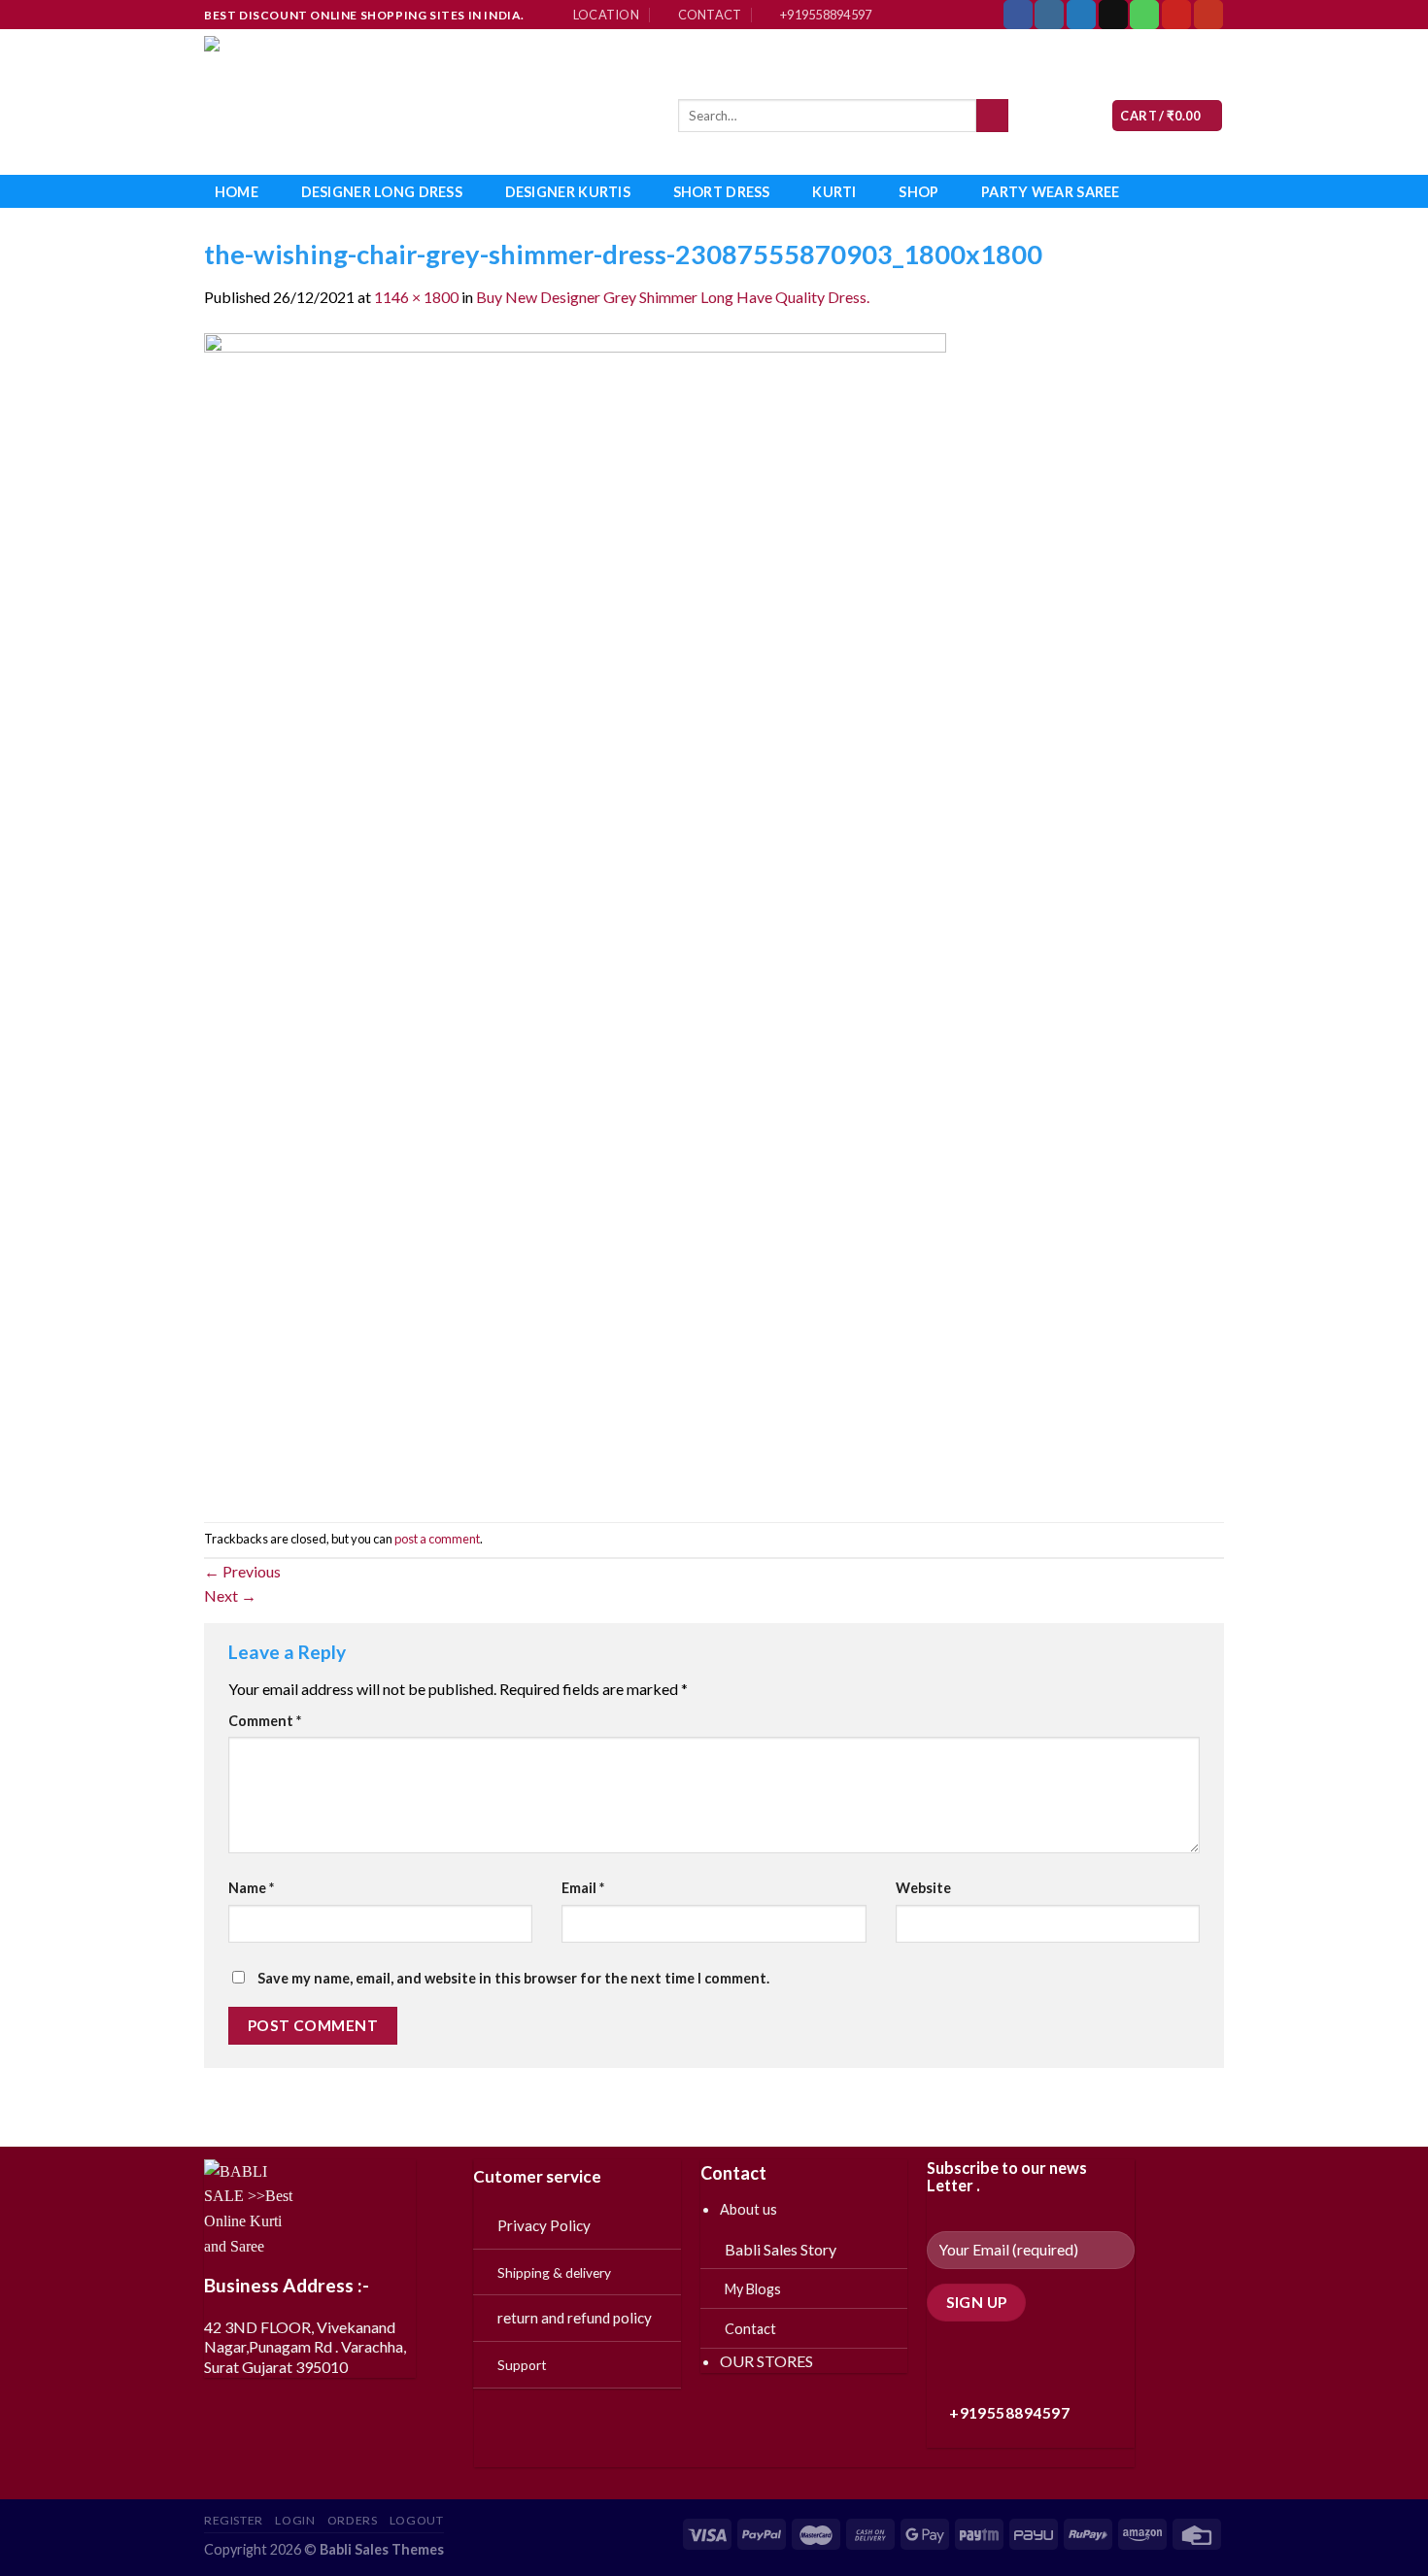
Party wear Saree (1051, 192)
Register (234, 2520)
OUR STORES (766, 2361)
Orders (353, 2520)
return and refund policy (575, 2318)
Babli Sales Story (781, 2249)
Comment (265, 1721)
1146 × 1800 (416, 297)
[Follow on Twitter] (1081, 15)
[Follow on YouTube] (1208, 15)
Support (522, 2365)
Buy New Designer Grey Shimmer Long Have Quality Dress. (673, 297)
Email (583, 1888)
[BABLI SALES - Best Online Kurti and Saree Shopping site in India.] (426, 102)
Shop (918, 192)
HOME (237, 192)
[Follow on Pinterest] (1176, 15)
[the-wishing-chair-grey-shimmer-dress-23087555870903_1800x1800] (575, 914)
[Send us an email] (1113, 15)
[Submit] (992, 116)
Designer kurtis (568, 192)
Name (251, 1888)
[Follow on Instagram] (1049, 15)
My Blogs (753, 2289)
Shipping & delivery (554, 2272)
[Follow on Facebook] (1018, 15)
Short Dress (722, 192)
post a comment (437, 1539)
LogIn (295, 2520)
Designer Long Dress (382, 192)
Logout (417, 2520)
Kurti (834, 192)
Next (230, 1595)
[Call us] (1144, 15)
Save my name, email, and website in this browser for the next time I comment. (513, 1978)
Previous (242, 1571)
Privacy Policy (544, 2225)
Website (923, 1888)
